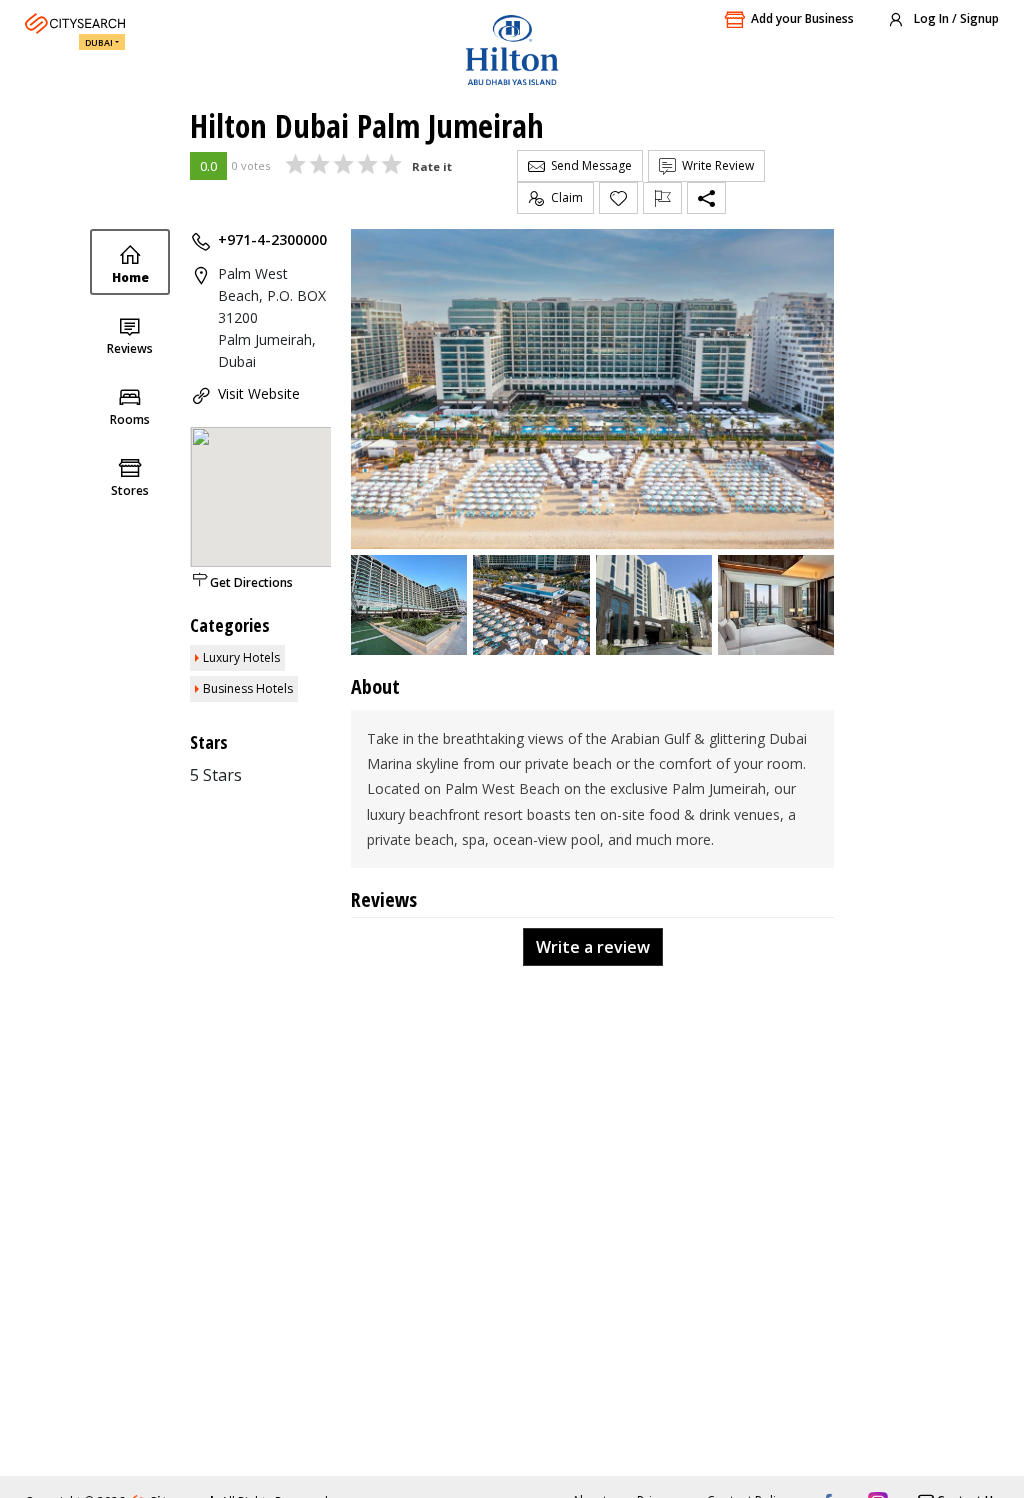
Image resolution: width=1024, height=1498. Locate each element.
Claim (564, 197)
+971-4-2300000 (272, 239)
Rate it (432, 166)
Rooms (130, 419)
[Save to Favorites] (618, 198)
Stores (130, 490)
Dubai (99, 42)
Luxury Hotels (241, 657)
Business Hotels (248, 688)
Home (130, 277)
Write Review (715, 165)
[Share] (706, 198)
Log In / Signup (955, 18)
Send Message (588, 165)
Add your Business (802, 18)
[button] (545, 642)
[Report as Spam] (662, 198)
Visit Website (259, 393)
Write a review (593, 947)
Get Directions (251, 582)
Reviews (130, 348)
